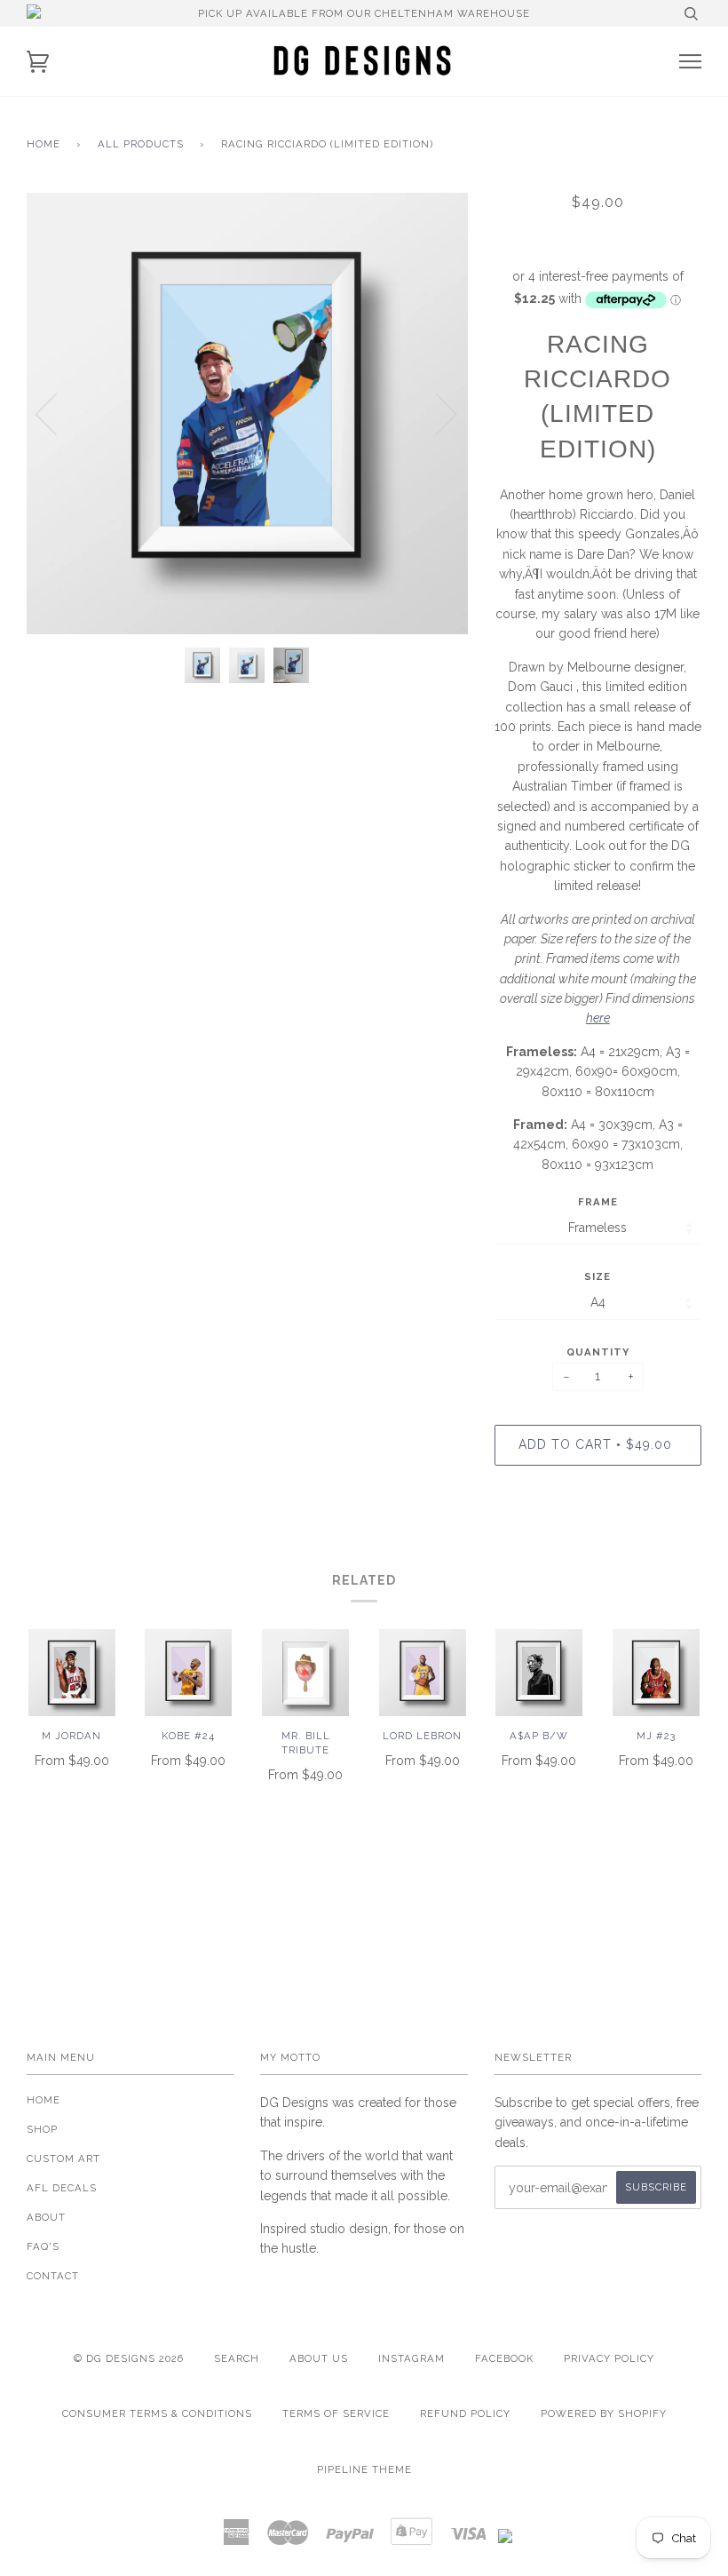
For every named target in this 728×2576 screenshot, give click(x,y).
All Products (141, 144)
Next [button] (435, 413)
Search (237, 2358)
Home (44, 144)
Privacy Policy (609, 2358)
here (598, 1018)
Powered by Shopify (604, 2413)
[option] (247, 413)
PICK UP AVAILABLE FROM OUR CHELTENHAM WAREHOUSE (364, 13)
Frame (598, 1202)
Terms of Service (336, 2413)
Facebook (504, 2358)
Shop (42, 2129)
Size (597, 1276)
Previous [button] (57, 413)
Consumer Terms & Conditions (157, 2413)
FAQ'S (43, 2246)
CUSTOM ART (63, 2159)
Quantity (598, 1352)
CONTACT (53, 2276)
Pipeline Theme (364, 2469)
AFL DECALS (62, 2188)
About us (319, 2358)
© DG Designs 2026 (129, 2358)
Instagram (411, 2358)
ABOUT (46, 2217)
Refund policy (465, 2413)
